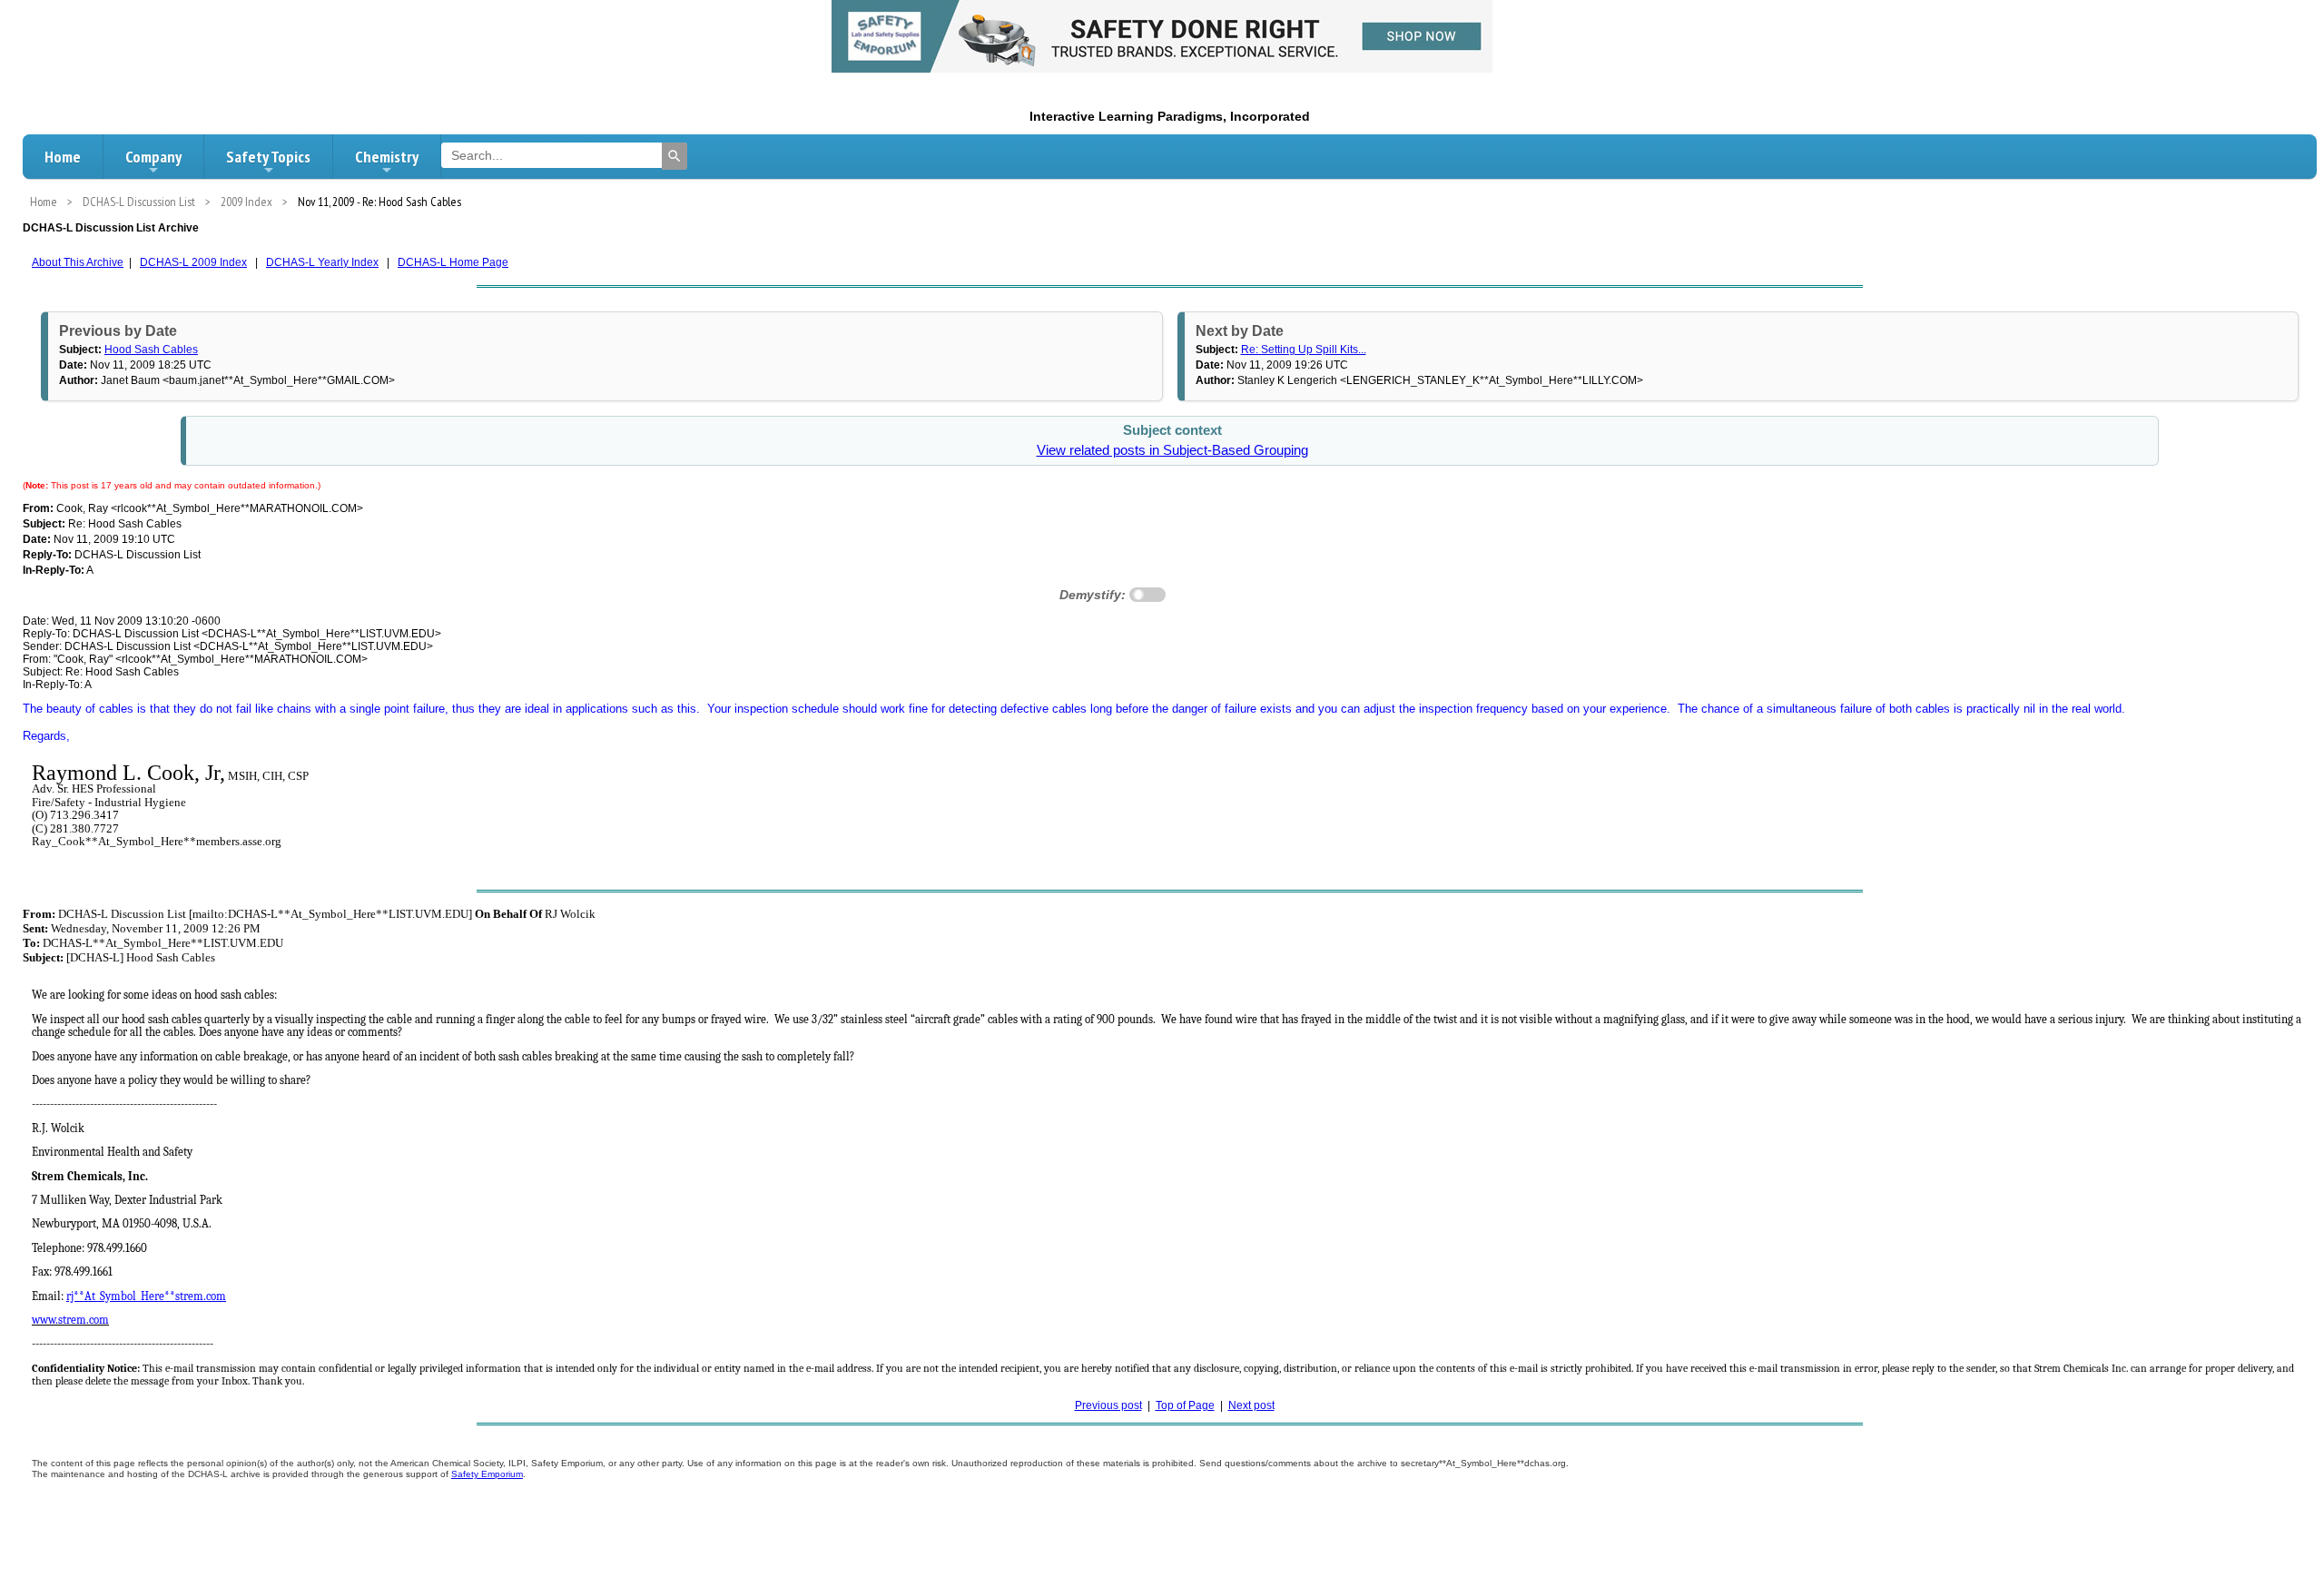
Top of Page (1185, 1405)
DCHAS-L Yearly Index (322, 262)
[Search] (675, 156)
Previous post (1108, 1405)
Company (153, 157)
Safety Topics (268, 157)
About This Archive (78, 262)
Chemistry (387, 157)
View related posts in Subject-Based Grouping (1172, 450)
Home (63, 157)
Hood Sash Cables (151, 350)
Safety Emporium (487, 1474)
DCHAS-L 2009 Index (193, 262)
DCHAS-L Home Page (453, 262)
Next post (1251, 1405)
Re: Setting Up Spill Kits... (1304, 350)
